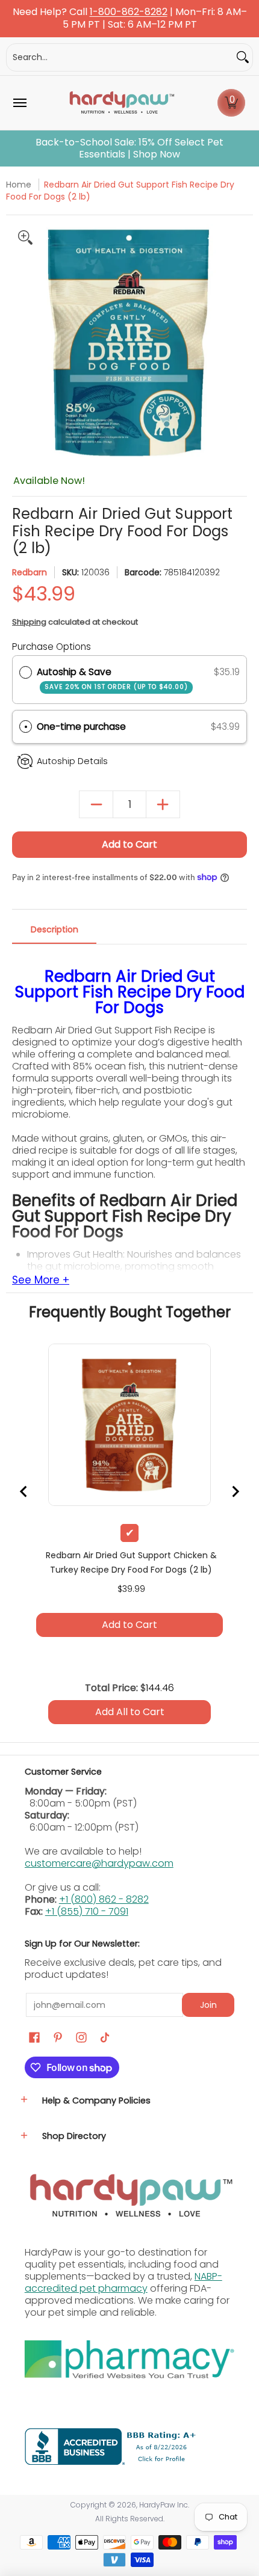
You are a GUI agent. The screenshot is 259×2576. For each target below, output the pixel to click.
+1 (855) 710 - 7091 (87, 1911)
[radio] (26, 672)
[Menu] (19, 103)
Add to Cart (129, 844)
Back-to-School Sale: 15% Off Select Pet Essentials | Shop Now (129, 148)
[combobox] (120, 57)
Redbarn (30, 572)
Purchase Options (51, 647)
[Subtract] (96, 805)
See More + (41, 1280)
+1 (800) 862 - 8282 (104, 1899)
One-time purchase (81, 727)
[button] (231, 103)
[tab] (54, 933)
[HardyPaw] (121, 103)
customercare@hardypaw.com (99, 1863)
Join (208, 2005)
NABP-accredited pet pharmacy (123, 2282)
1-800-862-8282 (129, 12)
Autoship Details (72, 761)
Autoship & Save (112, 678)
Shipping (29, 622)
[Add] (163, 805)
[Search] (243, 57)
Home (19, 185)
